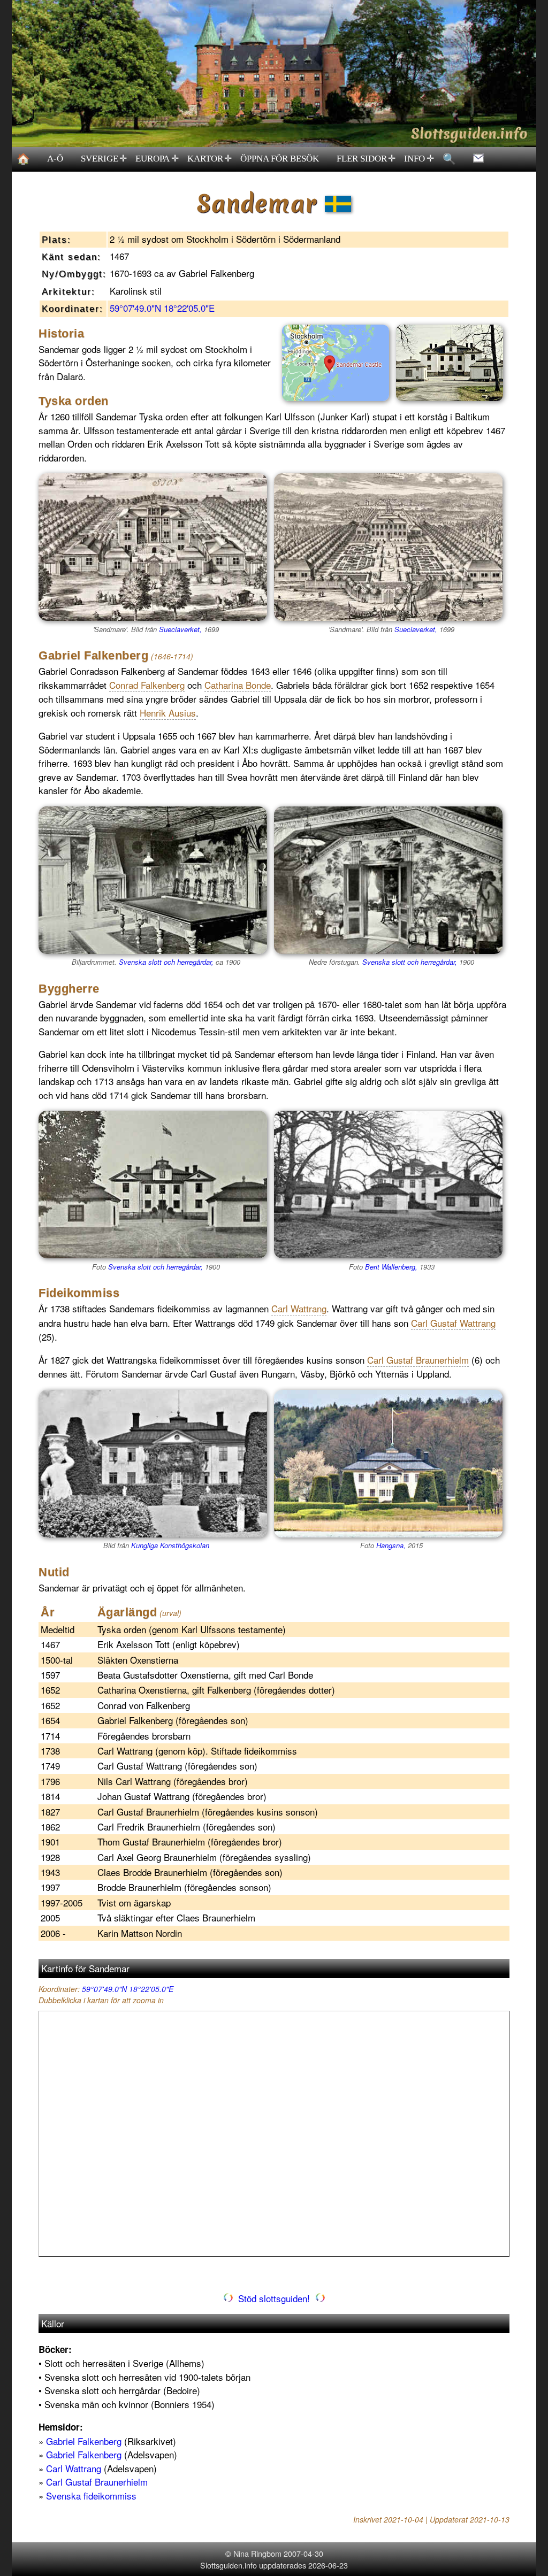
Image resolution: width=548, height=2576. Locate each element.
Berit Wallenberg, (391, 1267)
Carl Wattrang (74, 2468)
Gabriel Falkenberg (84, 2441)
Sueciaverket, (180, 629)
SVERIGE (104, 159)
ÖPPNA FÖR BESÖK (280, 159)
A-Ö (55, 159)
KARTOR (210, 159)
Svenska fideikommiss (91, 2496)
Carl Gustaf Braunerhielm (97, 2482)
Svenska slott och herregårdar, (166, 962)
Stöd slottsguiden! (274, 2298)
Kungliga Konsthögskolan (170, 1545)
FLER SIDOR (366, 159)
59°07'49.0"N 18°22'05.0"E (162, 308)
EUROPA (157, 159)
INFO (419, 159)
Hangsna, (391, 1545)
